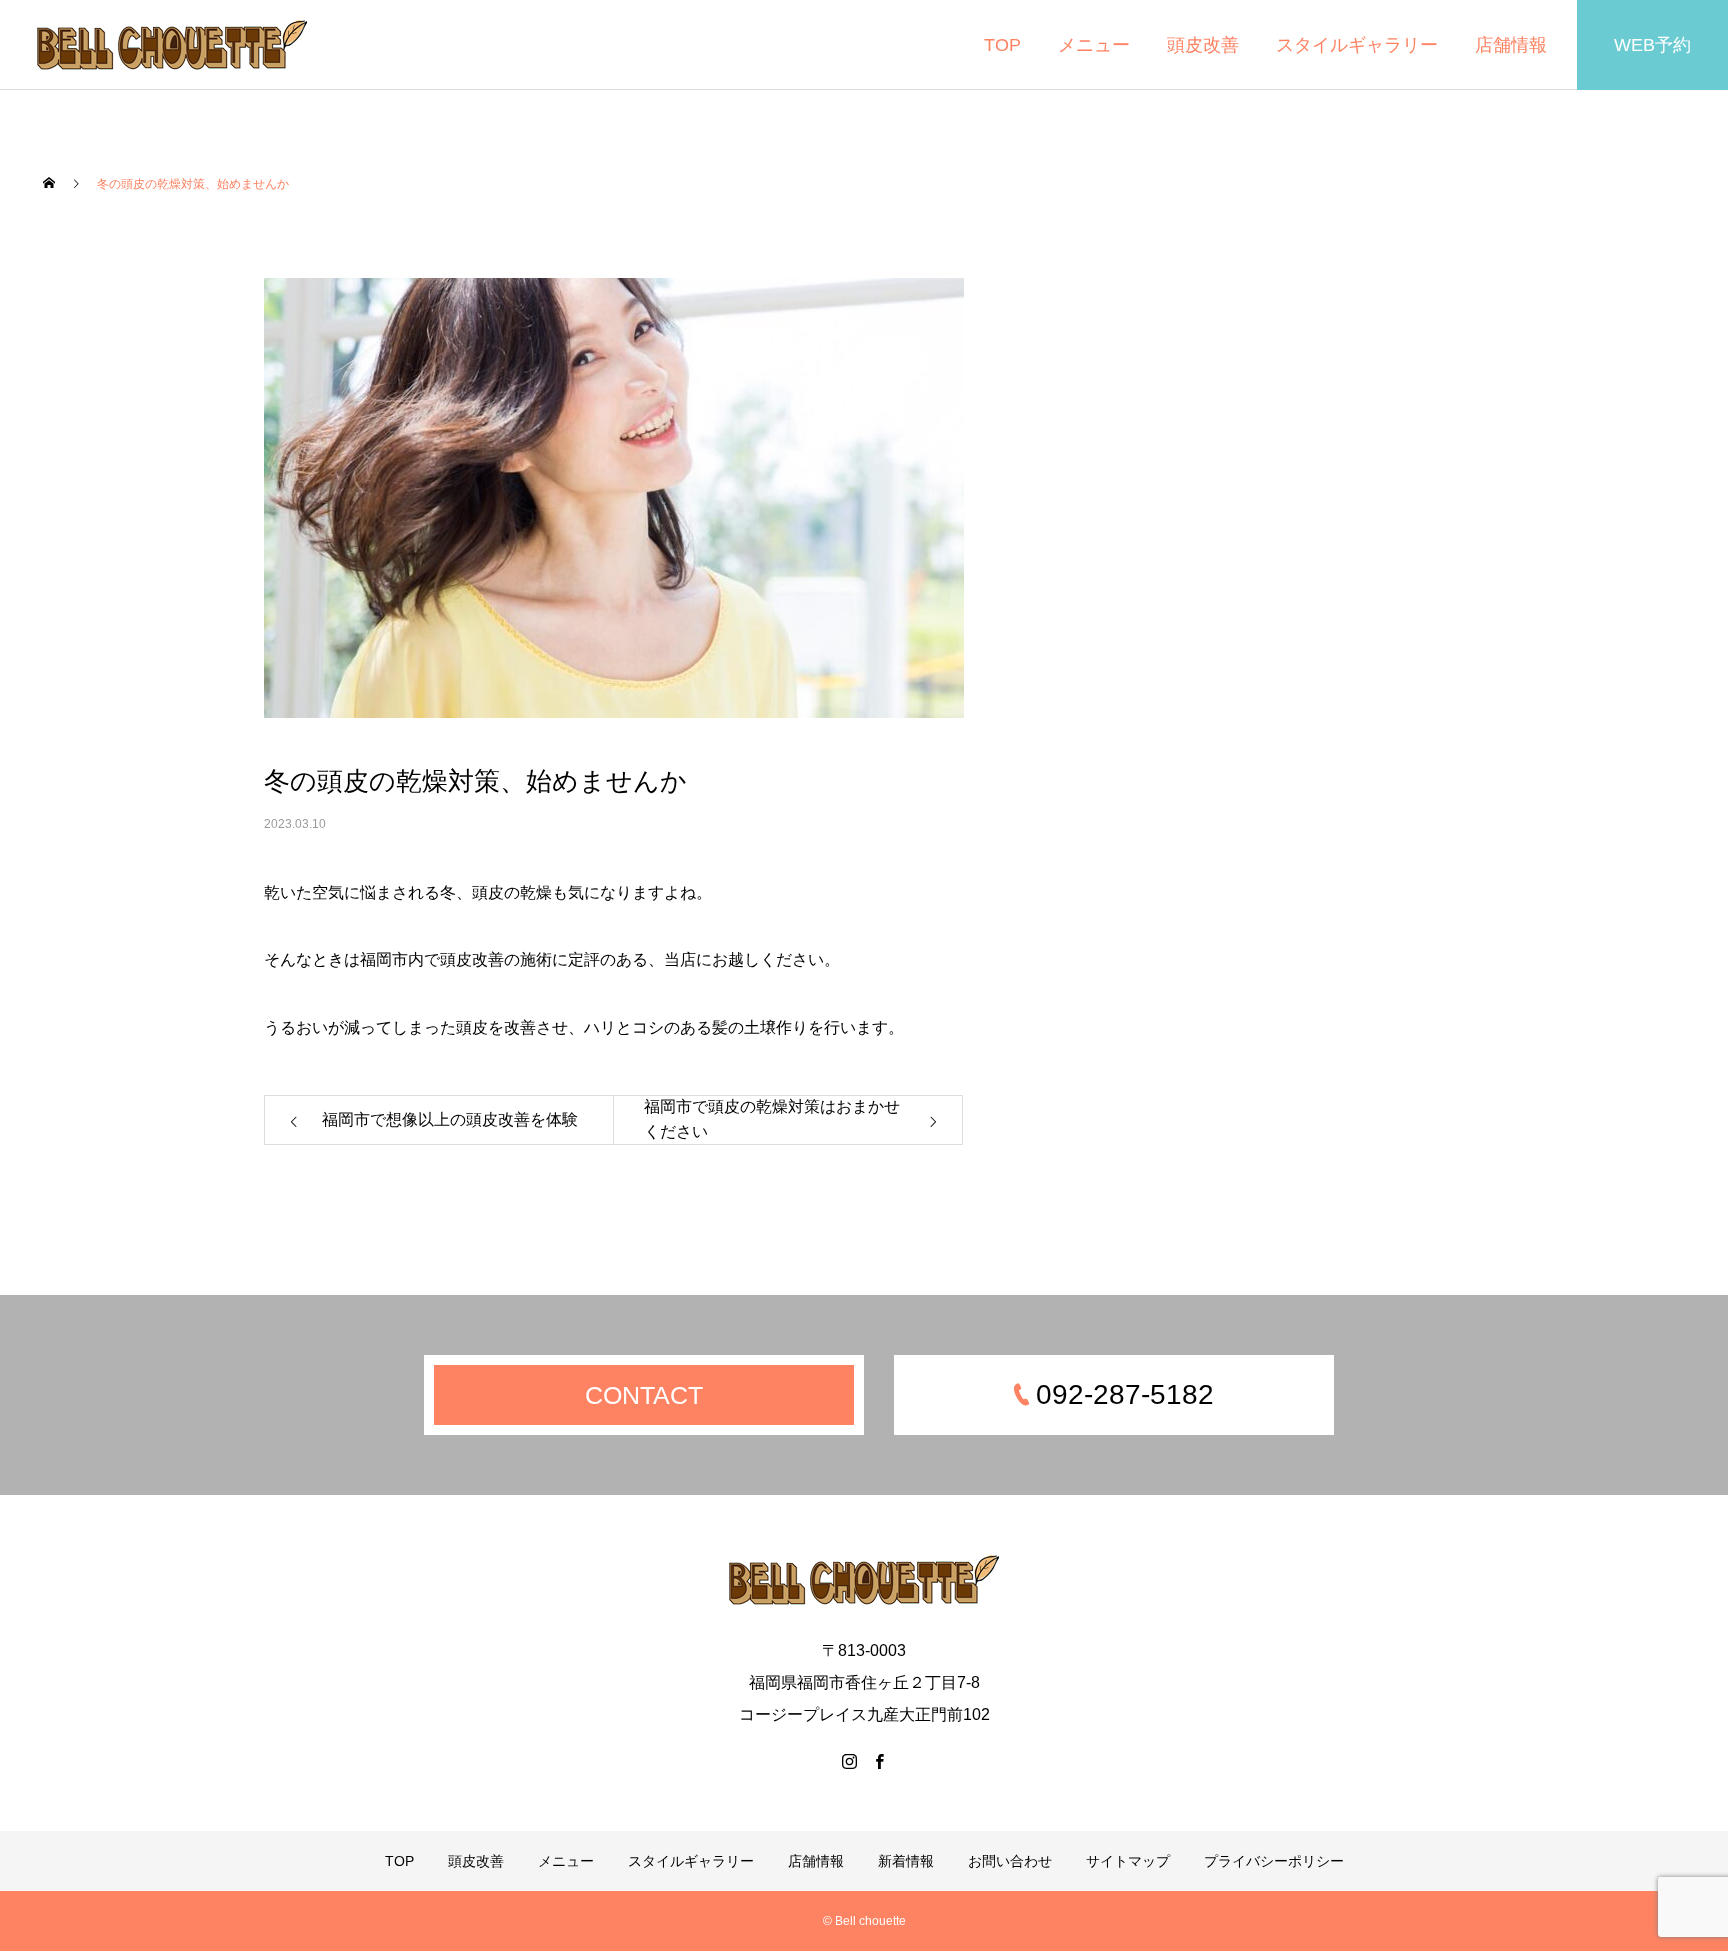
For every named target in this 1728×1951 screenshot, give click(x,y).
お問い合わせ (1010, 1861)
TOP (1002, 45)
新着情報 (906, 1861)
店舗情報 (1511, 45)
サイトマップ (1128, 1861)
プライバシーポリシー (1274, 1861)
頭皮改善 (1203, 45)
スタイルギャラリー (1357, 45)
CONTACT (644, 1395)
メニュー (1094, 45)
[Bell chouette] (172, 45)
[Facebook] (879, 1761)
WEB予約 (1652, 45)
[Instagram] (849, 1761)
